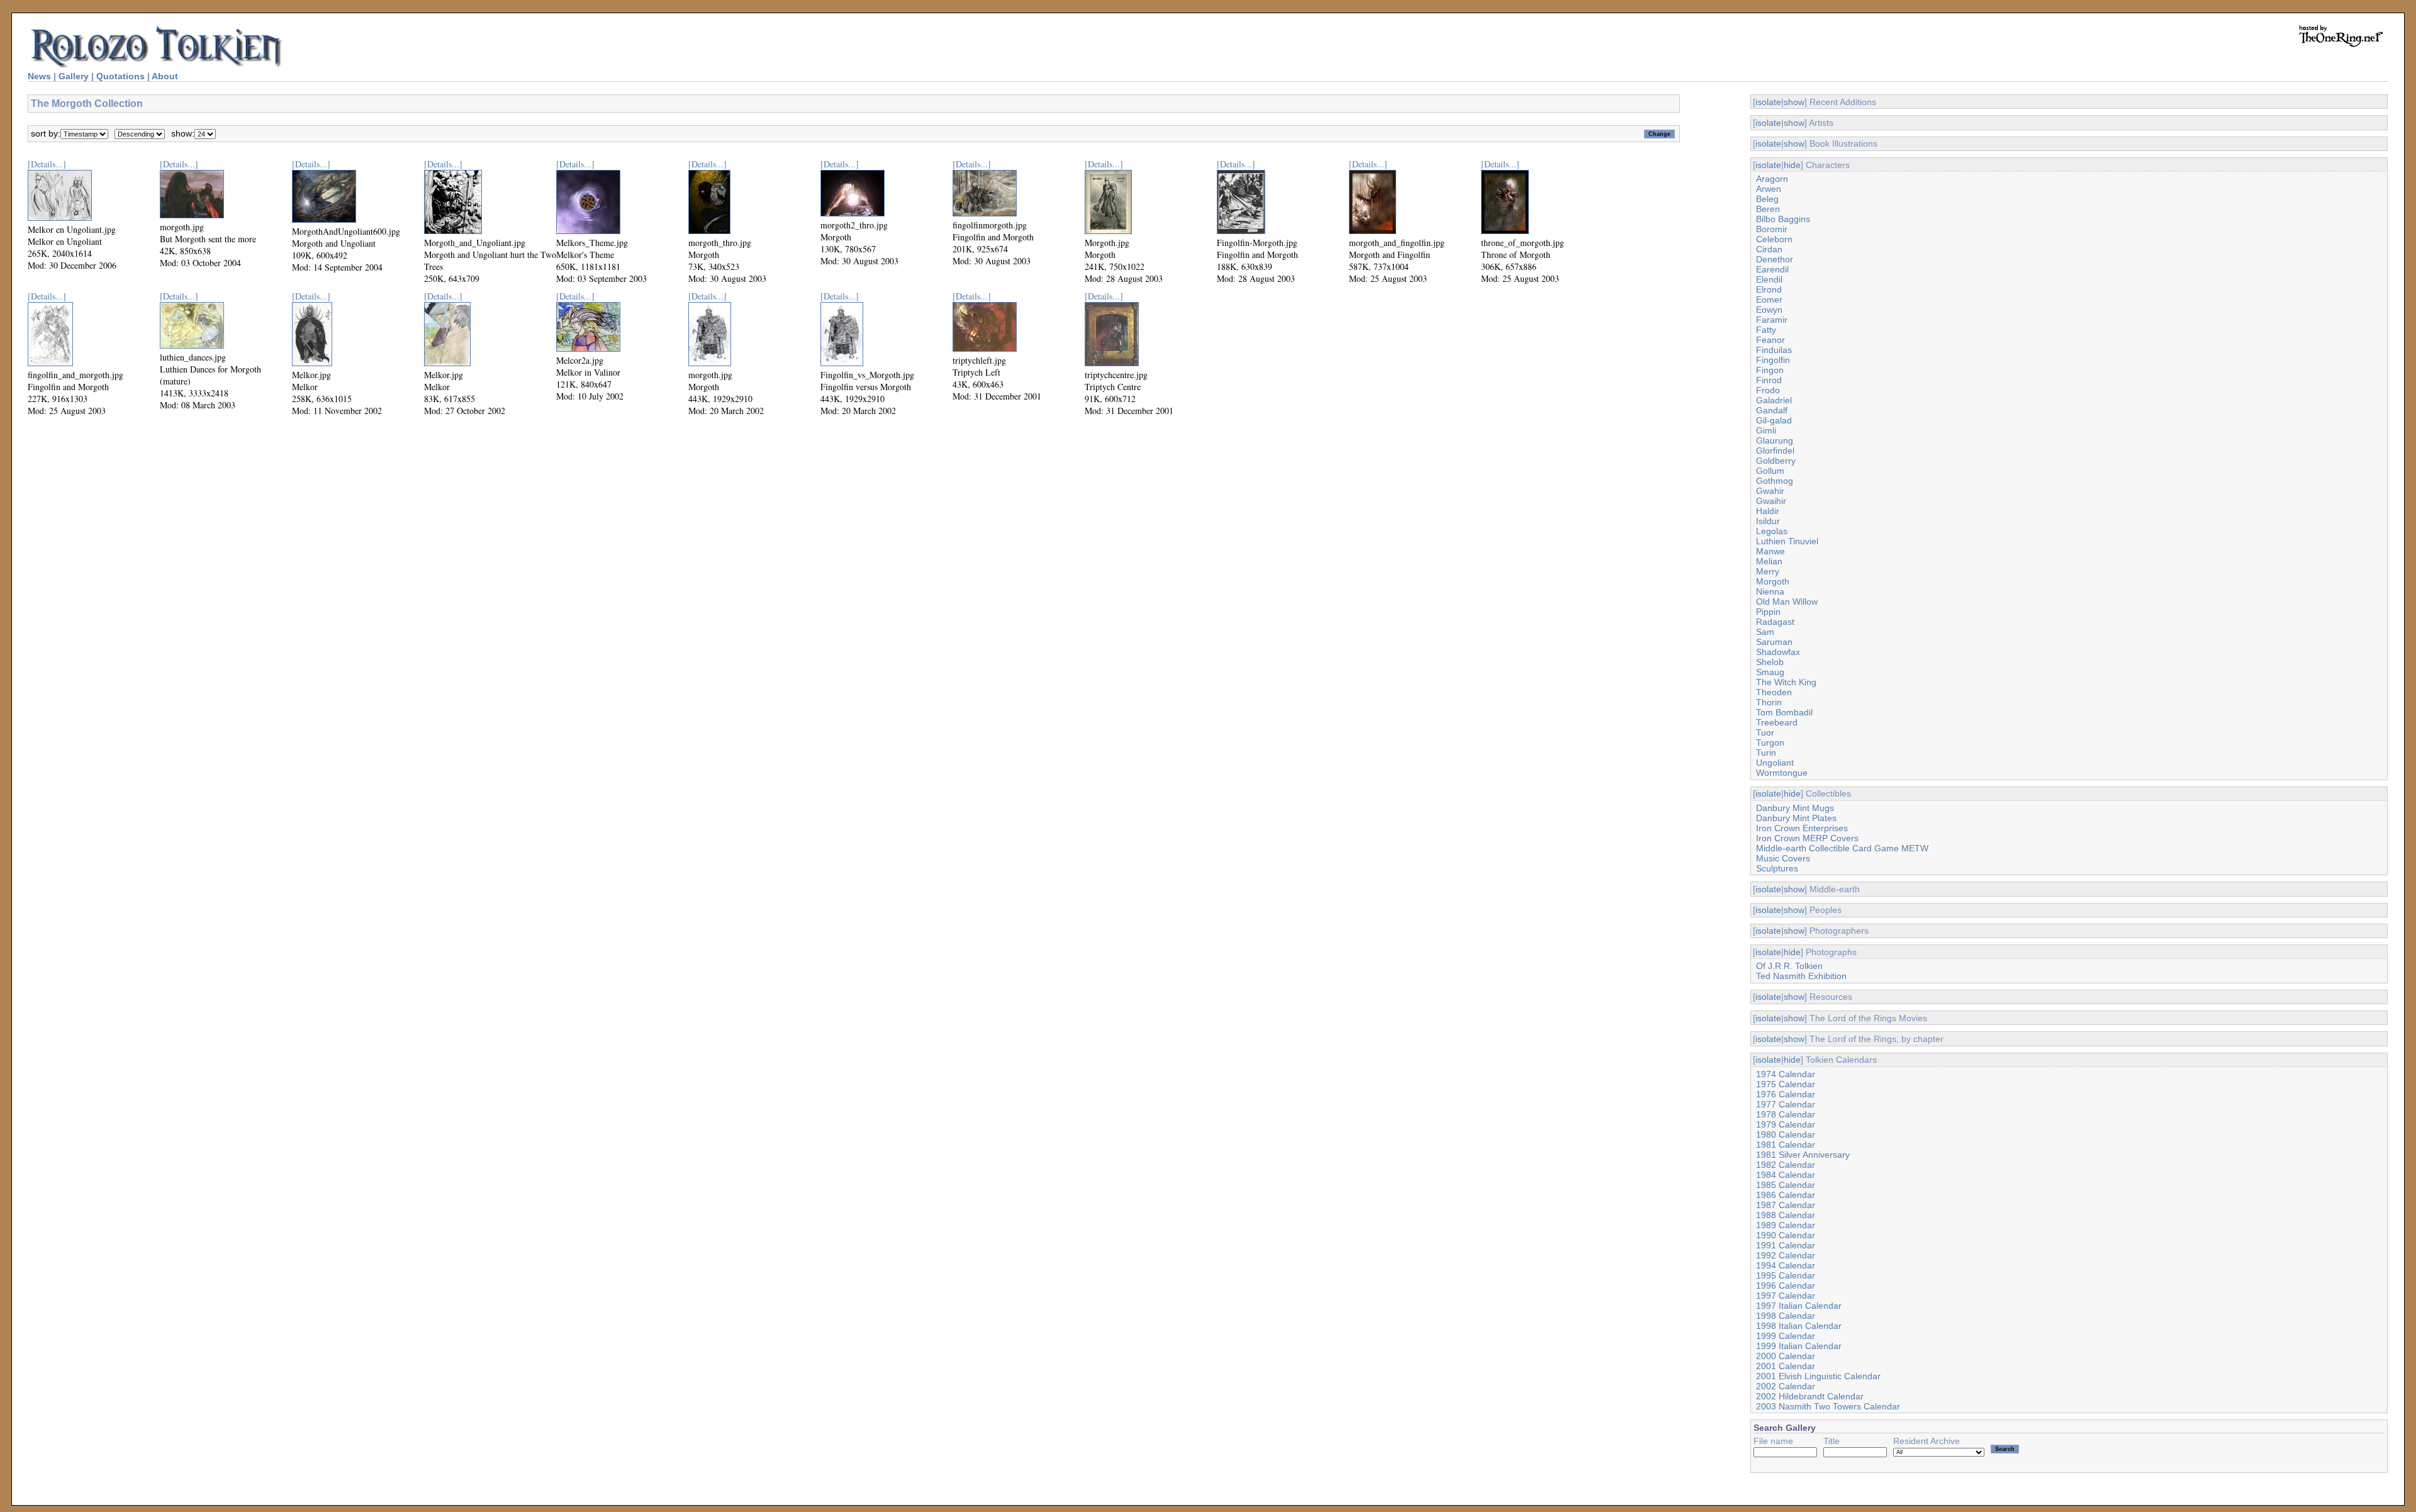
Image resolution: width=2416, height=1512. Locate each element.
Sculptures (1777, 868)
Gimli (1766, 430)
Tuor (1765, 732)
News (39, 76)
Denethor (1775, 259)
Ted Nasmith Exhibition (1801, 976)
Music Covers (1783, 858)
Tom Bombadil (1784, 712)
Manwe (1770, 551)
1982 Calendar (1786, 1165)
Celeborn (1774, 239)
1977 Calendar (1786, 1104)
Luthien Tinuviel (1787, 541)
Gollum (1770, 471)
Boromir (1772, 229)
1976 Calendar (1786, 1094)
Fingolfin (1773, 360)
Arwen (1769, 189)
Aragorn (1772, 179)
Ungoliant (1775, 763)
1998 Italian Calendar (1799, 1326)
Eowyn (1769, 310)
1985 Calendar (1786, 1185)
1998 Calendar (1786, 1316)
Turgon (1770, 742)
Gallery (74, 76)
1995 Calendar (1786, 1275)
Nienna (1770, 591)
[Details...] (47, 164)
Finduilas (1774, 350)
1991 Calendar (1786, 1245)
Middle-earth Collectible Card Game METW (1842, 848)
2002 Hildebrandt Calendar (1810, 1396)
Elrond (1769, 289)
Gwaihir (1771, 501)
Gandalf (1772, 410)
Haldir (1768, 511)
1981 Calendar (1786, 1145)
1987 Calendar (1786, 1205)
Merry (1768, 571)
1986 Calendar (1786, 1195)
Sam (1765, 632)
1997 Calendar (1786, 1296)
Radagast (1775, 622)
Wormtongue (1782, 773)
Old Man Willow (1787, 602)
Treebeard (1777, 722)
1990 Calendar (1786, 1235)
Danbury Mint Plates (1796, 818)
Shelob (1770, 662)
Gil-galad (1774, 420)
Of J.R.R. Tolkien (1789, 966)
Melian (1769, 561)
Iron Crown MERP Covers (1807, 838)
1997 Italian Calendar (1799, 1306)
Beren (1768, 209)
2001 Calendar (1786, 1366)
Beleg (1767, 199)
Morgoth (1773, 581)
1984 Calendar (1786, 1175)
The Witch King (1786, 682)
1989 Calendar (1786, 1225)
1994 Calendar (1786, 1265)
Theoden (1774, 692)
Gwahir (1770, 491)
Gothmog (1775, 481)
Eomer (1769, 300)
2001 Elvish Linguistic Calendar (1818, 1376)
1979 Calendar (1786, 1124)
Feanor (1770, 340)
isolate (1768, 102)
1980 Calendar (1786, 1134)
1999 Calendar (1786, 1336)
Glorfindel (1775, 451)
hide (1792, 165)
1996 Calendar (1786, 1285)
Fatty (1766, 330)
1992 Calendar (1786, 1255)
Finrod (1769, 380)
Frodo (1768, 390)
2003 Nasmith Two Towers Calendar (1828, 1406)
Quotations (120, 76)
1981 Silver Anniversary (1803, 1155)
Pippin (1768, 612)
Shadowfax (1778, 652)
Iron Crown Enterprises (1802, 828)
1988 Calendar (1786, 1215)
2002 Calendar (1786, 1386)
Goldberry (1776, 461)
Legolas (1772, 531)
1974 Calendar (1786, 1074)
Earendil (1772, 269)
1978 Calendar (1786, 1114)
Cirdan (1769, 249)
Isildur (1768, 521)
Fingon (1770, 370)
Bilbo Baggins (1783, 219)
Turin (1766, 753)
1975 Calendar (1786, 1084)
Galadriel (1774, 400)
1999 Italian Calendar (1799, 1346)
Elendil (1769, 279)
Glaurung (1775, 440)
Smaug (1770, 672)
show (1794, 102)
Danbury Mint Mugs (1795, 808)
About (165, 76)
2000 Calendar (1786, 1356)
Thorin (1769, 702)
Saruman (1774, 642)
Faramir (1772, 320)
